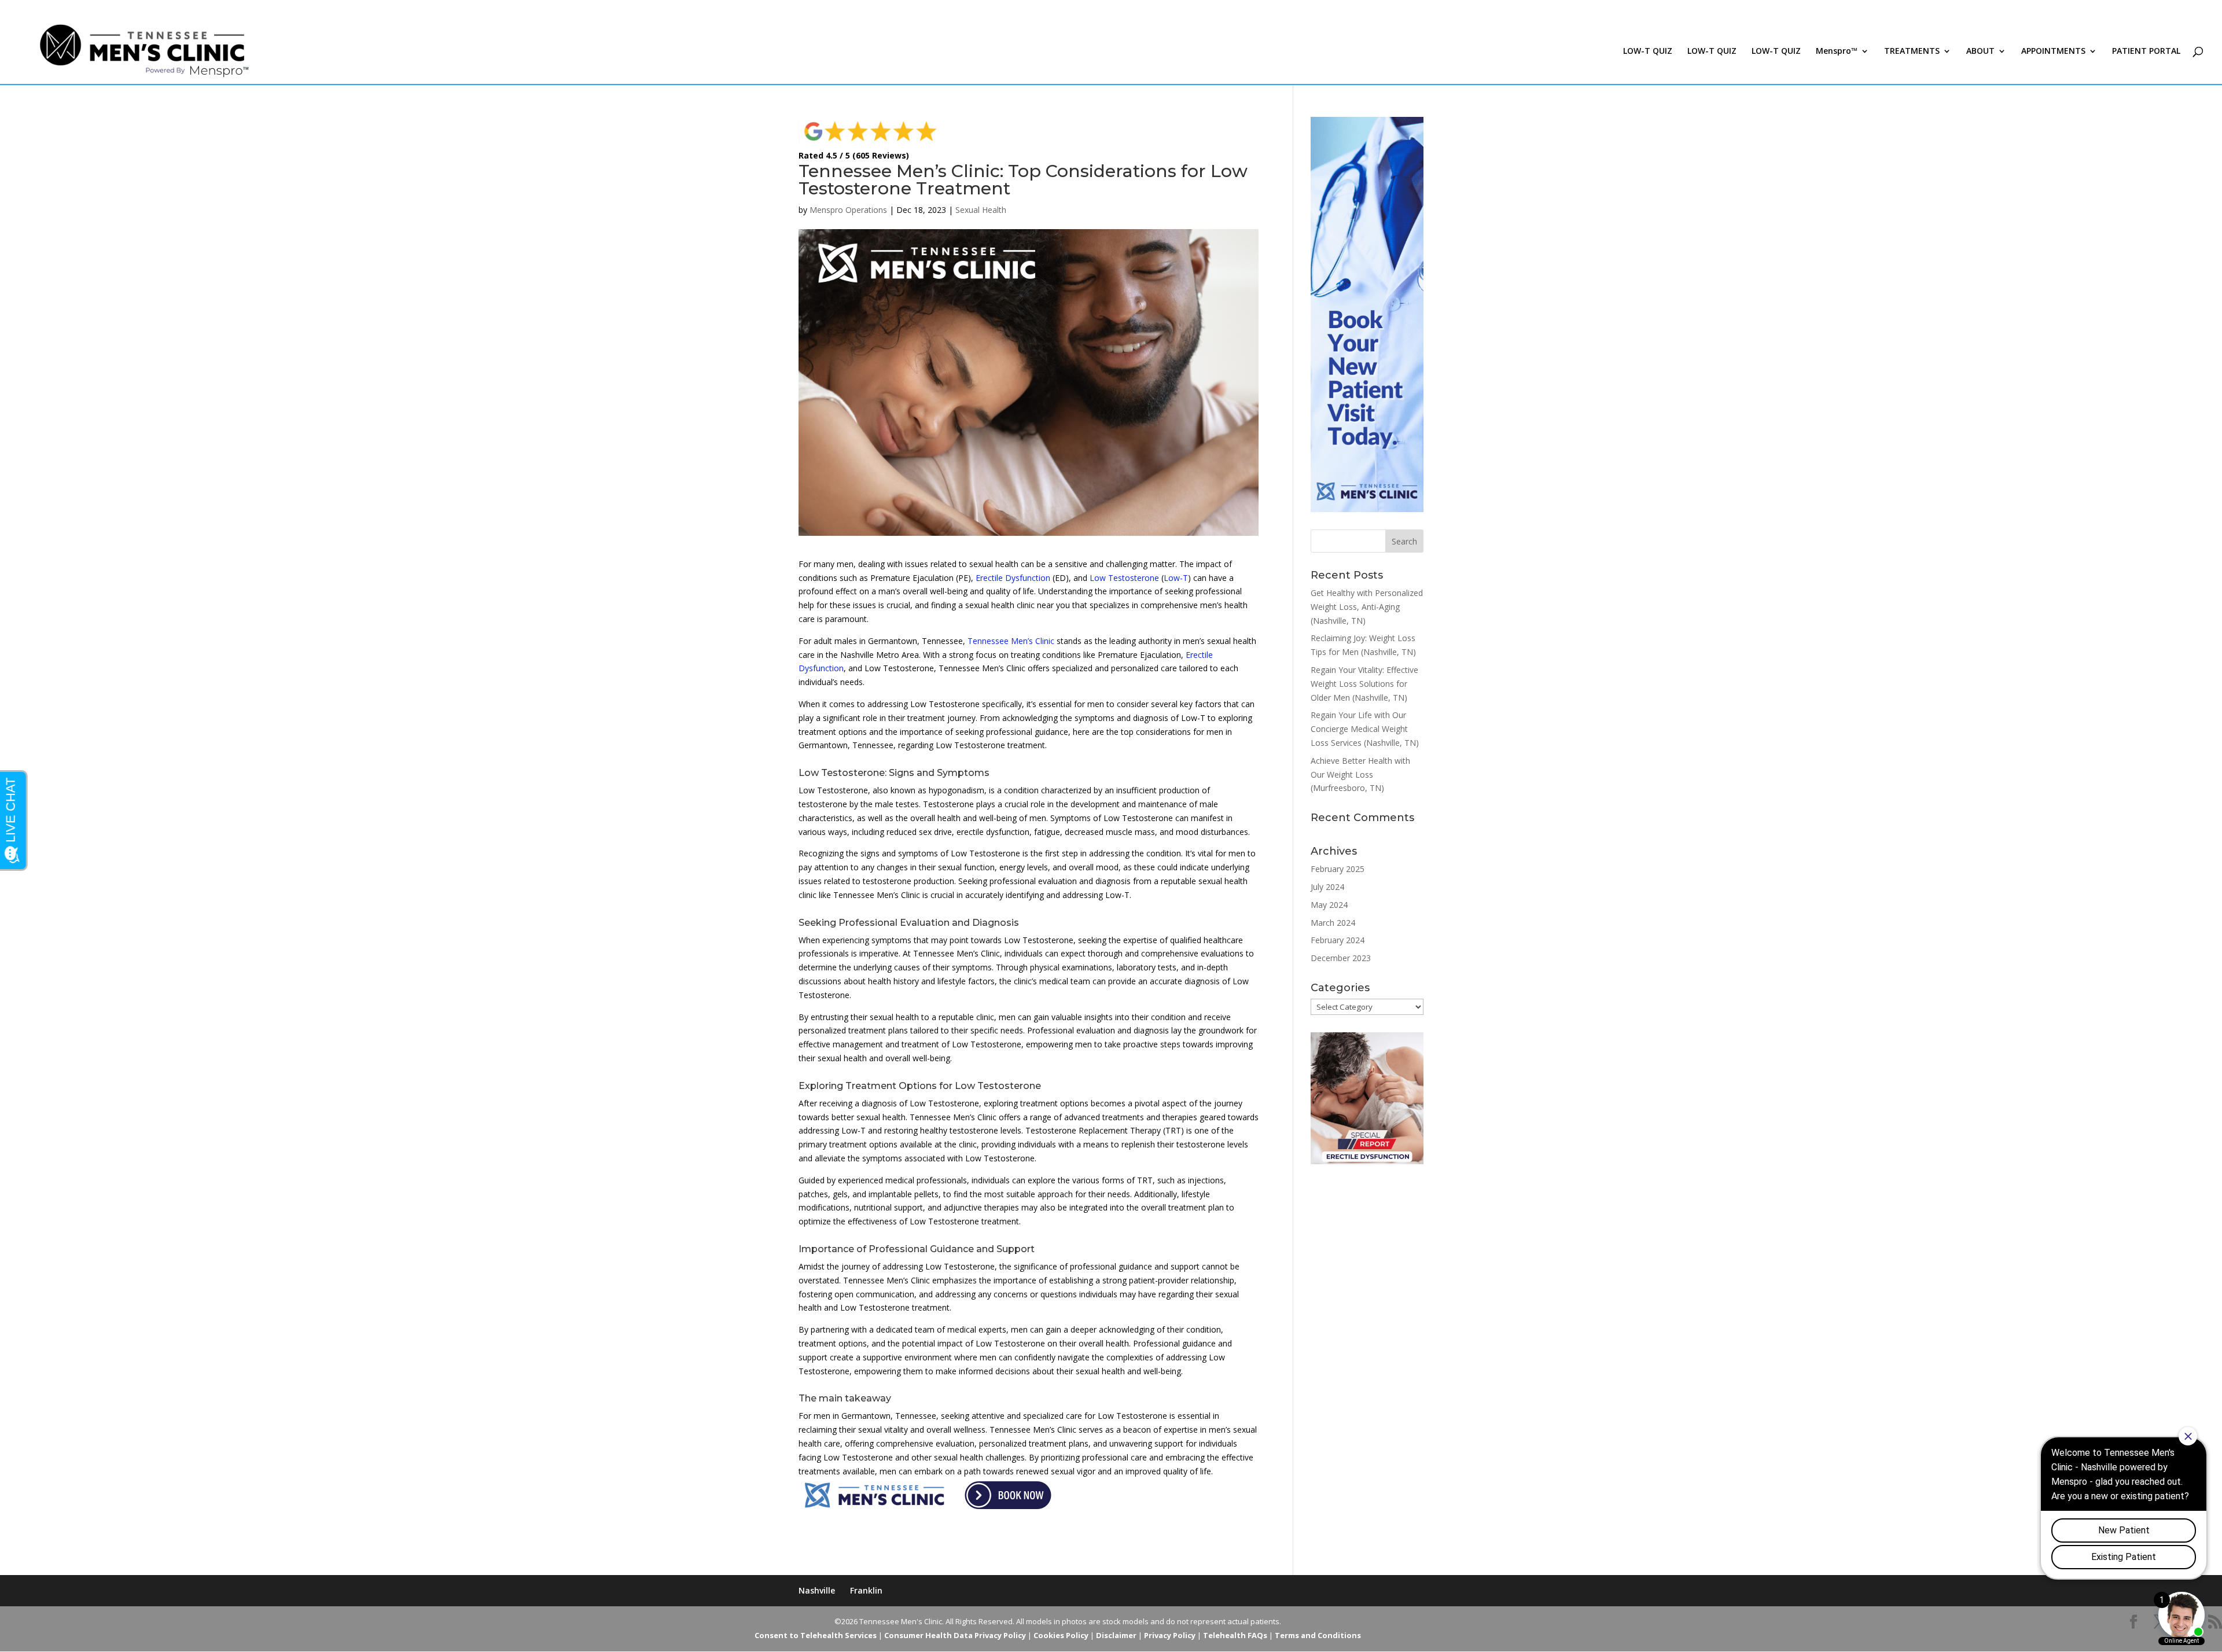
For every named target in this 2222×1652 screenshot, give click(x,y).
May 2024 (1329, 905)
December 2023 (1341, 958)
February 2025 (1338, 869)
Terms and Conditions (1318, 1635)
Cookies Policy (1061, 1635)
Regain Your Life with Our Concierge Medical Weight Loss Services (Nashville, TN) (1365, 729)
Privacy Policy (1170, 1635)
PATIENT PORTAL (2146, 51)
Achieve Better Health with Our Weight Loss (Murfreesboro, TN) (1360, 775)
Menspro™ (1837, 51)
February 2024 (1338, 940)
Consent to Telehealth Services (816, 1635)
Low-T (1176, 578)
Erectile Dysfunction (1013, 578)
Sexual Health (981, 210)
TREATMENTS (1912, 51)
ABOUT (1980, 51)
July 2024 (1327, 887)
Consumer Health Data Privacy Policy (955, 1635)
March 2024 (1333, 923)
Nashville (817, 1590)
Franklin (866, 1590)
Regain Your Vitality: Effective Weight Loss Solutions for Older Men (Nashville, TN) (1364, 684)
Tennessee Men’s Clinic (1011, 641)
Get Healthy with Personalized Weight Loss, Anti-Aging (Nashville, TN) (1367, 607)
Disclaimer (1116, 1635)
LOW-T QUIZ (1648, 51)
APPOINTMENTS (2053, 51)
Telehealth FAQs (1235, 1635)
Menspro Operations (848, 210)
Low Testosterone (1124, 578)
